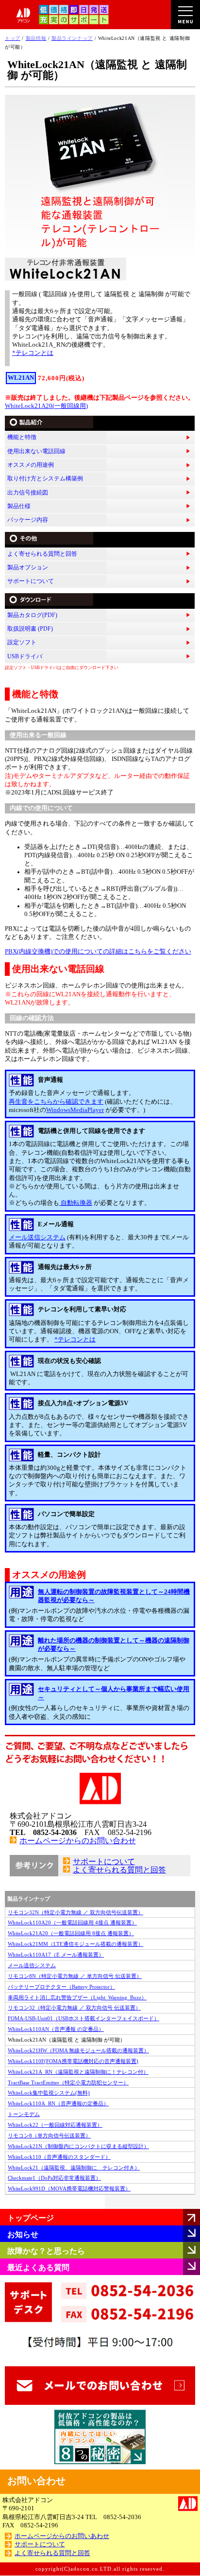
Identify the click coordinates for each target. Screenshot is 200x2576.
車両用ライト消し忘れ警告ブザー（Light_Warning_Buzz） (77, 1997)
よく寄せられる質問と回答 (42, 554)
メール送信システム (37, 1237)
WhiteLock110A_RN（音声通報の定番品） (58, 2103)
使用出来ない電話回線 (36, 451)
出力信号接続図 (28, 493)
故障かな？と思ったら (46, 2251)
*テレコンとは (33, 353)
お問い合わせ (36, 2481)
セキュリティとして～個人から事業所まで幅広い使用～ (114, 1693)
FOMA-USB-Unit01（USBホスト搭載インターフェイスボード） (83, 2018)
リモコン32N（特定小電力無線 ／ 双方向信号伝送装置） (75, 1912)
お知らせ (23, 2234)
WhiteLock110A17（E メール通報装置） (56, 1955)
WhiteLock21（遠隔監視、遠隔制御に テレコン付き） (74, 2168)
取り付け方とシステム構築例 (45, 478)
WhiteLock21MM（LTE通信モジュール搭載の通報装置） (75, 1944)
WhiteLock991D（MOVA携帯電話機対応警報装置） (69, 2188)
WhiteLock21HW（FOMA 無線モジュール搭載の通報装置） (78, 2050)
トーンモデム (24, 2114)
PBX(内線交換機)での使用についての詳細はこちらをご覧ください (98, 952)
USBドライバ (25, 656)
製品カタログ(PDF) (32, 615)
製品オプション (28, 567)
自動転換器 (76, 1203)
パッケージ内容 (28, 520)
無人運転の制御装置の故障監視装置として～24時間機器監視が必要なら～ (114, 1596)
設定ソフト (22, 642)
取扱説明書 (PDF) (30, 629)
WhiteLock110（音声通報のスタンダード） (59, 2157)
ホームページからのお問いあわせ (62, 2536)
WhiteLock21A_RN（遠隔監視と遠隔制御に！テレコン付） (78, 2072)
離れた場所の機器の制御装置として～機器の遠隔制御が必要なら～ (114, 1645)
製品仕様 (19, 506)
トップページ (31, 2218)
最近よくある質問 (38, 2267)
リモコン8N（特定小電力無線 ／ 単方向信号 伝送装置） (75, 1976)
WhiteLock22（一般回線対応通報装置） (55, 2125)
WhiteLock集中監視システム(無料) (49, 2093)
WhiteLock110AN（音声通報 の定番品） (56, 2029)
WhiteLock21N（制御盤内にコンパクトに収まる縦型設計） (78, 2146)
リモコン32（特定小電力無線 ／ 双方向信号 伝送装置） (74, 2008)
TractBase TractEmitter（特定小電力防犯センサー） (68, 2082)
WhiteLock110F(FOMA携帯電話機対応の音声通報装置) (73, 2061)
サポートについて (31, 581)
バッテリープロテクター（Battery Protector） (61, 1987)
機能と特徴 (22, 437)
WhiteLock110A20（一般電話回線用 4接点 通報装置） (72, 1923)
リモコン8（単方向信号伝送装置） (49, 2135)
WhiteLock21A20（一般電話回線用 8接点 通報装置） (71, 1933)
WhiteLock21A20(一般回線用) (46, 406)
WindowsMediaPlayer (75, 1110)
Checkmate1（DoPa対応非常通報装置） (54, 2178)
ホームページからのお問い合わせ (78, 1841)
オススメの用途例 (31, 465)
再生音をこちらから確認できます (56, 1102)
